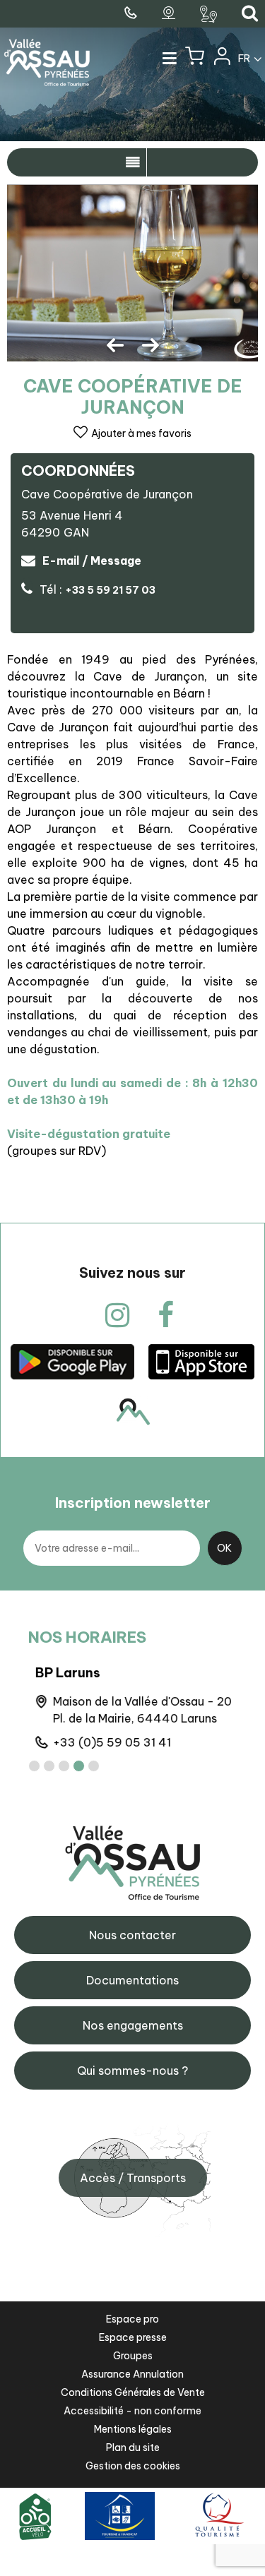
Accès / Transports (133, 2178)
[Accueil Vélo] (35, 2516)
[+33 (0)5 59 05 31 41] (132, 13)
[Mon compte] (221, 59)
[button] (195, 59)
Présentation (132, 162)
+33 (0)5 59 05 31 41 (105, 1742)
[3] (64, 1766)
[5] (94, 1766)
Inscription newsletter (133, 1503)
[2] (49, 1766)
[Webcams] (170, 13)
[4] (79, 1766)
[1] (34, 1766)
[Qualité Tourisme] (217, 2516)
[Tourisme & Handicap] (120, 2516)
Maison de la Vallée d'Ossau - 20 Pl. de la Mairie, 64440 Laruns (135, 1710)
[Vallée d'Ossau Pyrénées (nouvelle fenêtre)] (72, 1361)
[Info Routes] (210, 14)
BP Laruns (61, 1673)
